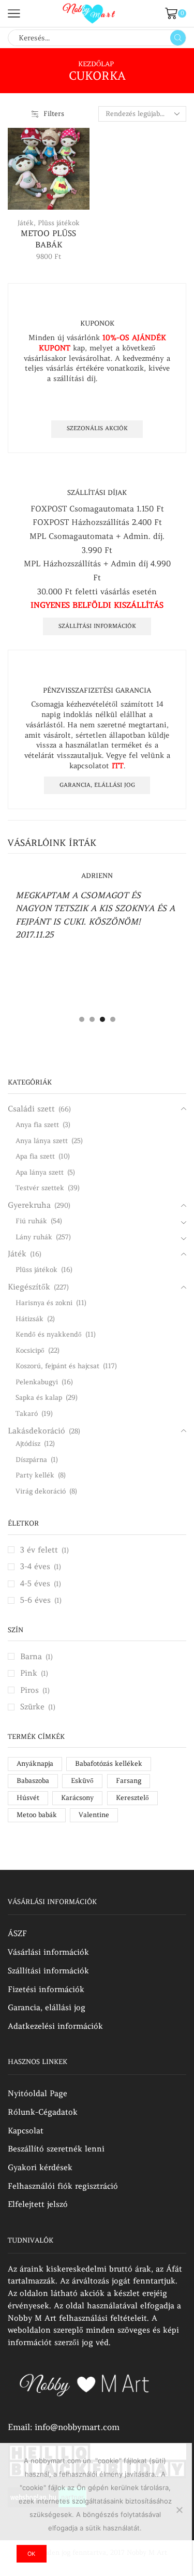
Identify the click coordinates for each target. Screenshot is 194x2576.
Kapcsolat (26, 2131)
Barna (31, 1656)
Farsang (129, 1781)
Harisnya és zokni (44, 1303)
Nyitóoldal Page (38, 2093)
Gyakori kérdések (40, 2167)
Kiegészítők (29, 1287)
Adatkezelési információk (55, 2026)
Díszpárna (31, 1460)
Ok (31, 2554)
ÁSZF (17, 1933)
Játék (26, 223)
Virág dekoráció (41, 1491)
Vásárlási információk (48, 1952)
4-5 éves (35, 1583)
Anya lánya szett (42, 1141)
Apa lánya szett (40, 1172)
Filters (54, 114)
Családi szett (31, 1109)
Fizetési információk (46, 1989)
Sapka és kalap (39, 1397)
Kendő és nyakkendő (49, 1334)
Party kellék (35, 1475)
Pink (29, 1673)
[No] (179, 2510)
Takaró (27, 1414)
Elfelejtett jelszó (38, 2204)
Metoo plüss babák (48, 239)
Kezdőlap (96, 64)
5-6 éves (35, 1600)
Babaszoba (33, 1781)
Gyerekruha (29, 1205)
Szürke (32, 1707)
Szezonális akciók (97, 428)
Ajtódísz (28, 1444)
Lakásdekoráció (36, 1431)
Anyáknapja (35, 1763)
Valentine (94, 1815)
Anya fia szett (37, 1125)
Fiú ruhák (31, 1221)
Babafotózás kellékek (109, 1763)
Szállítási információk (97, 626)
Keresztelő (132, 1798)
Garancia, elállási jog (97, 785)
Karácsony (77, 1798)
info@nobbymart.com (77, 2427)
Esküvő (82, 1781)
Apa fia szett (35, 1156)
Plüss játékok (59, 223)
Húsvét (28, 1798)
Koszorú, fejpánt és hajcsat (57, 1366)
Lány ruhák (34, 1237)
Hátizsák (29, 1319)
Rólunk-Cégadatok (43, 2112)
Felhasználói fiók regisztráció (63, 2186)
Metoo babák (37, 1815)
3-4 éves (35, 1566)
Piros (29, 1690)
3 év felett (39, 1550)
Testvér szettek (40, 1188)
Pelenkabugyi (37, 1382)
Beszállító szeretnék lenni (56, 2149)
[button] (82, 1019)
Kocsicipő (30, 1350)
